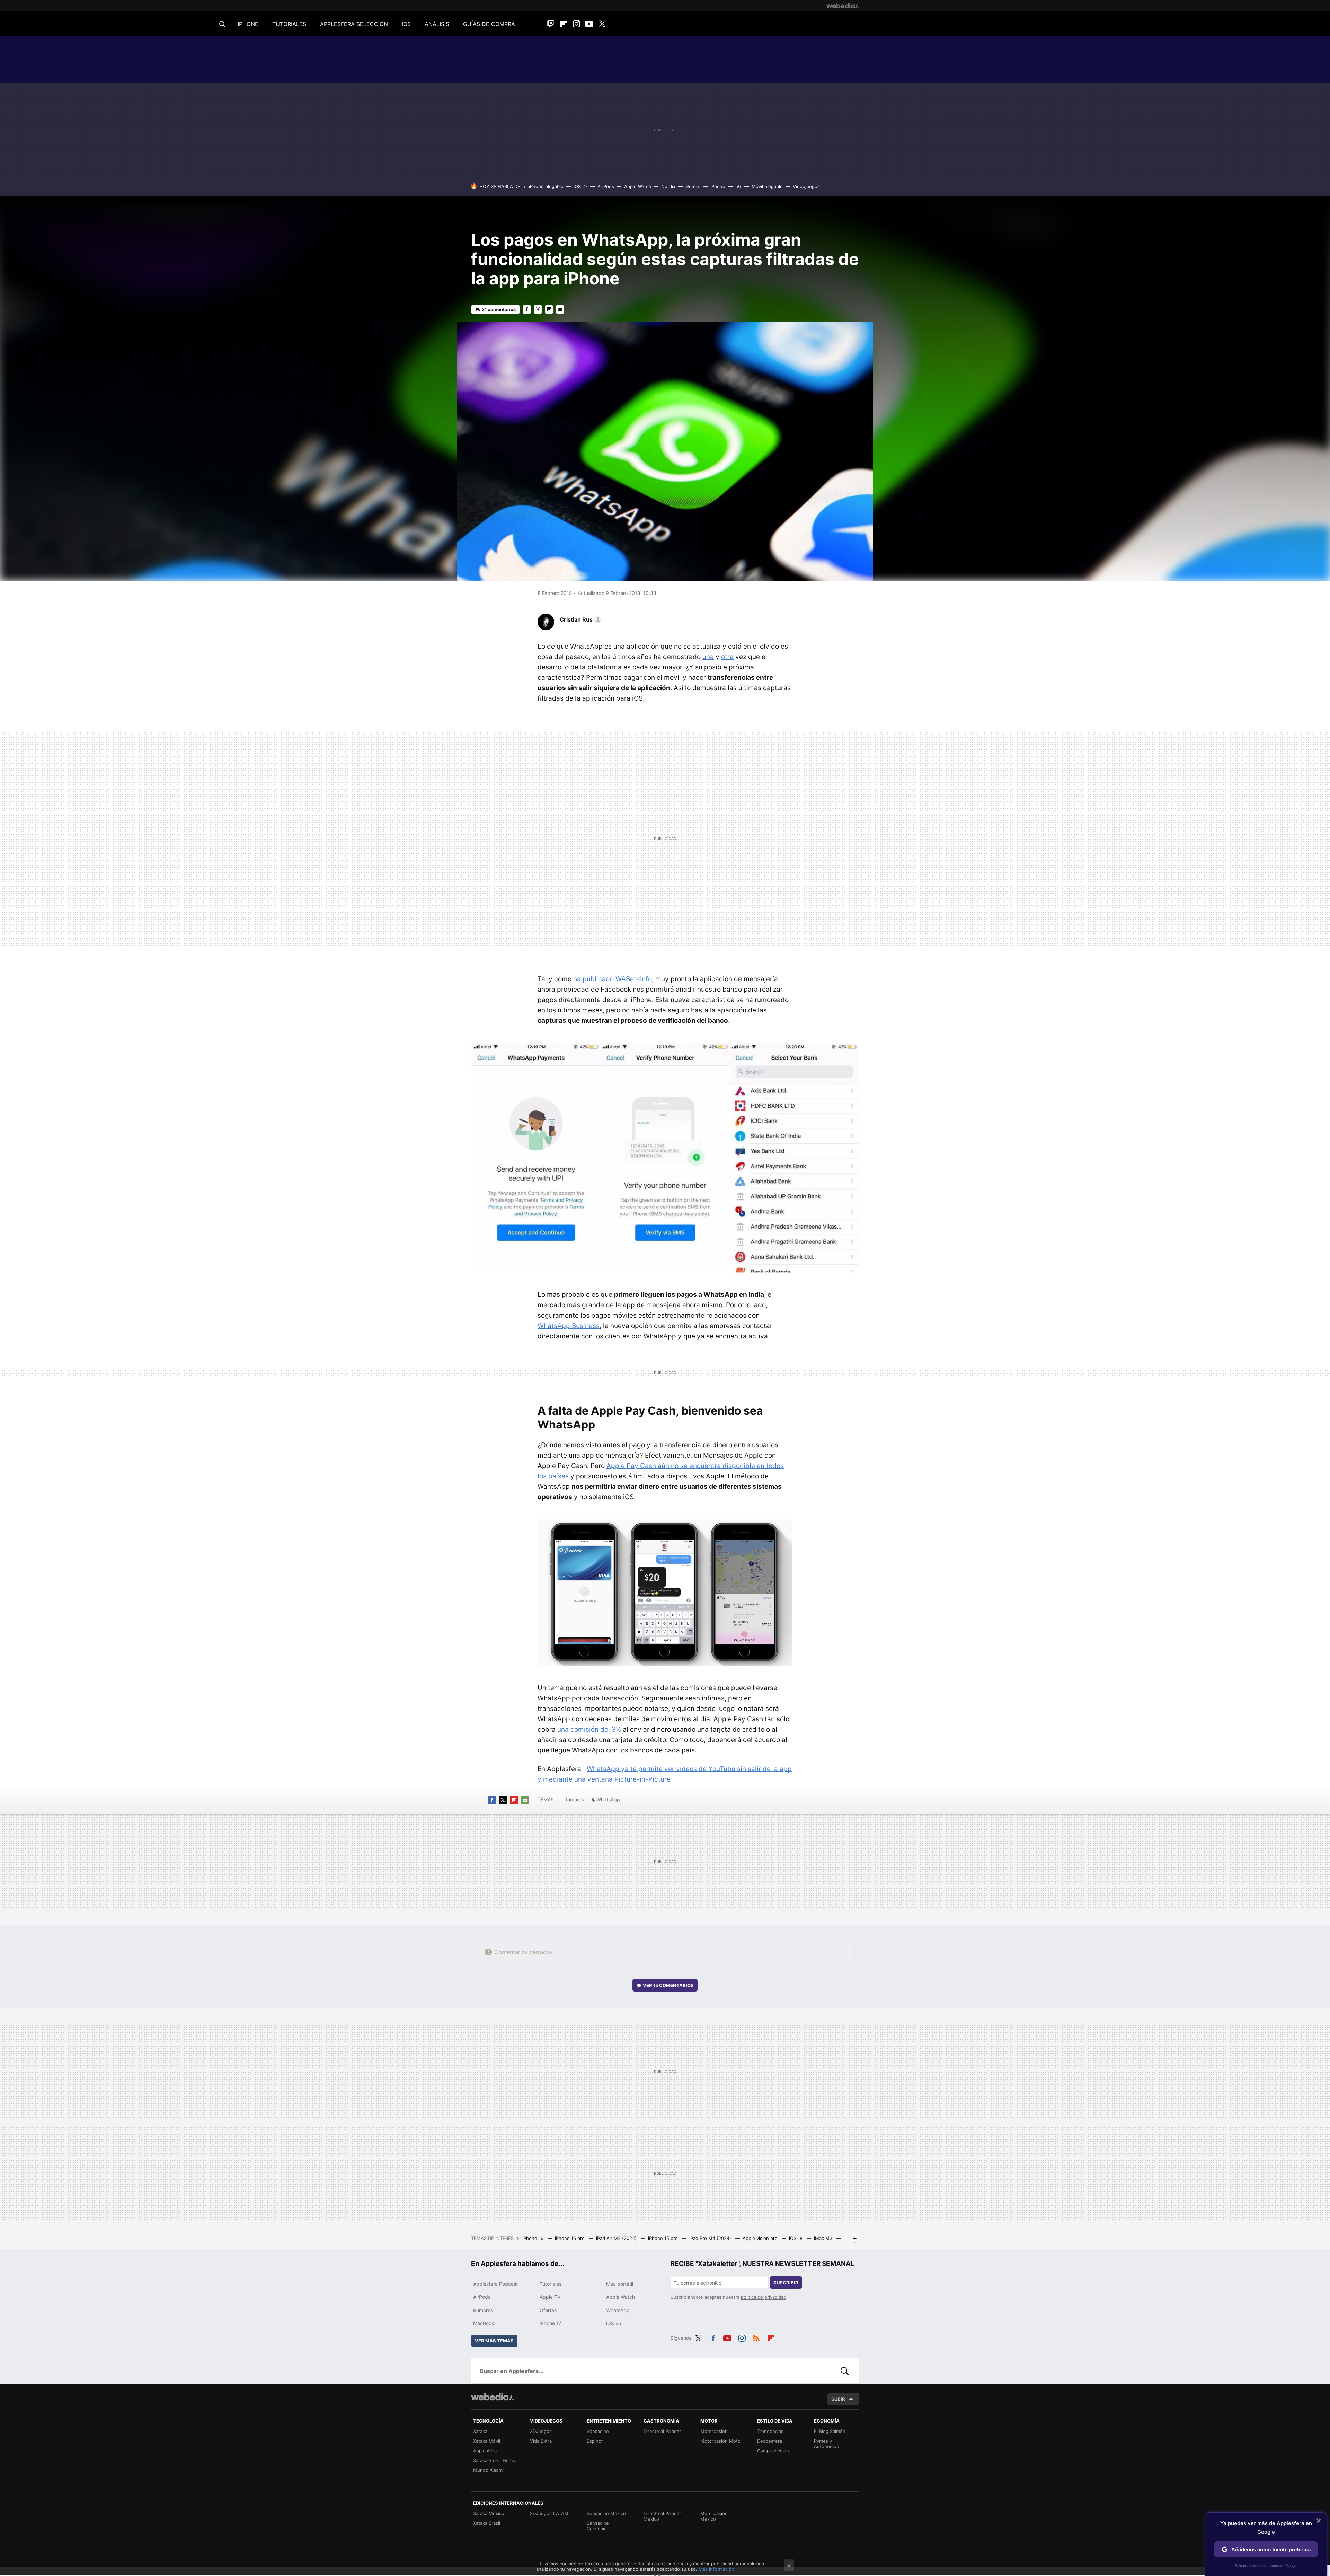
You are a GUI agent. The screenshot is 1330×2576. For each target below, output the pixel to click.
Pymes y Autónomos (826, 2444)
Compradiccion (773, 2451)
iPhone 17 (551, 2323)
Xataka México (489, 2513)
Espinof (595, 2441)
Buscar (845, 2371)
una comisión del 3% (589, 1729)
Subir (838, 2399)
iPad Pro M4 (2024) (711, 2238)
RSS (756, 2337)
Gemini (693, 186)
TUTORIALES (289, 24)
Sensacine (598, 2431)
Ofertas (548, 2310)
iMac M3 (824, 2238)
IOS (406, 24)
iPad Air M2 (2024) (617, 2238)
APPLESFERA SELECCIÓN (354, 24)
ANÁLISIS (437, 24)
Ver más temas (494, 2341)
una (708, 657)
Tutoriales (551, 2284)
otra (727, 657)
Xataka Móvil (487, 2441)
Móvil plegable (767, 186)
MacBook (484, 2323)
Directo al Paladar (662, 2431)
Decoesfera (770, 2441)
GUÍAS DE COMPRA (489, 24)
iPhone (718, 186)
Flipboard (564, 24)
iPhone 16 (534, 2238)
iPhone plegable (546, 186)
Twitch (551, 24)
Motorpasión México (714, 2516)
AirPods (606, 186)
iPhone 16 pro (570, 2238)
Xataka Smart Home (494, 2460)
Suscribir (786, 2283)
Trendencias (770, 2431)
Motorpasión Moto (720, 2441)
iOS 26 (614, 2323)
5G (738, 186)
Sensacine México (606, 2513)
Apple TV (550, 2297)
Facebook (527, 309)
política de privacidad (764, 2297)
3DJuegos (541, 2431)
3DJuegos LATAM (549, 2513)
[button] (580, 619)
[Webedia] (843, 6)
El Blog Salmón (830, 2431)
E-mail (560, 309)
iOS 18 (796, 2238)
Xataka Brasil (487, 2523)
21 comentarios (499, 309)
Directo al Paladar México (662, 2516)
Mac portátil (620, 2284)
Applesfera (485, 2451)
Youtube (589, 24)
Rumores (574, 1799)
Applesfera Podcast (495, 2284)
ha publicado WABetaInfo (613, 979)
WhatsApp (608, 1799)
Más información (716, 2569)
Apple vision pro (761, 2238)
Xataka (480, 2431)
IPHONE (248, 24)
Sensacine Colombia (598, 2526)
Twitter (602, 24)
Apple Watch (638, 186)
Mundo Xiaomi (488, 2470)
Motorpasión (714, 2431)
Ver (668, 1985)
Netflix (668, 186)
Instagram (576, 24)
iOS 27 (580, 186)
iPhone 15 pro (664, 2238)
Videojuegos (806, 186)
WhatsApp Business (569, 1326)
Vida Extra (541, 2441)
